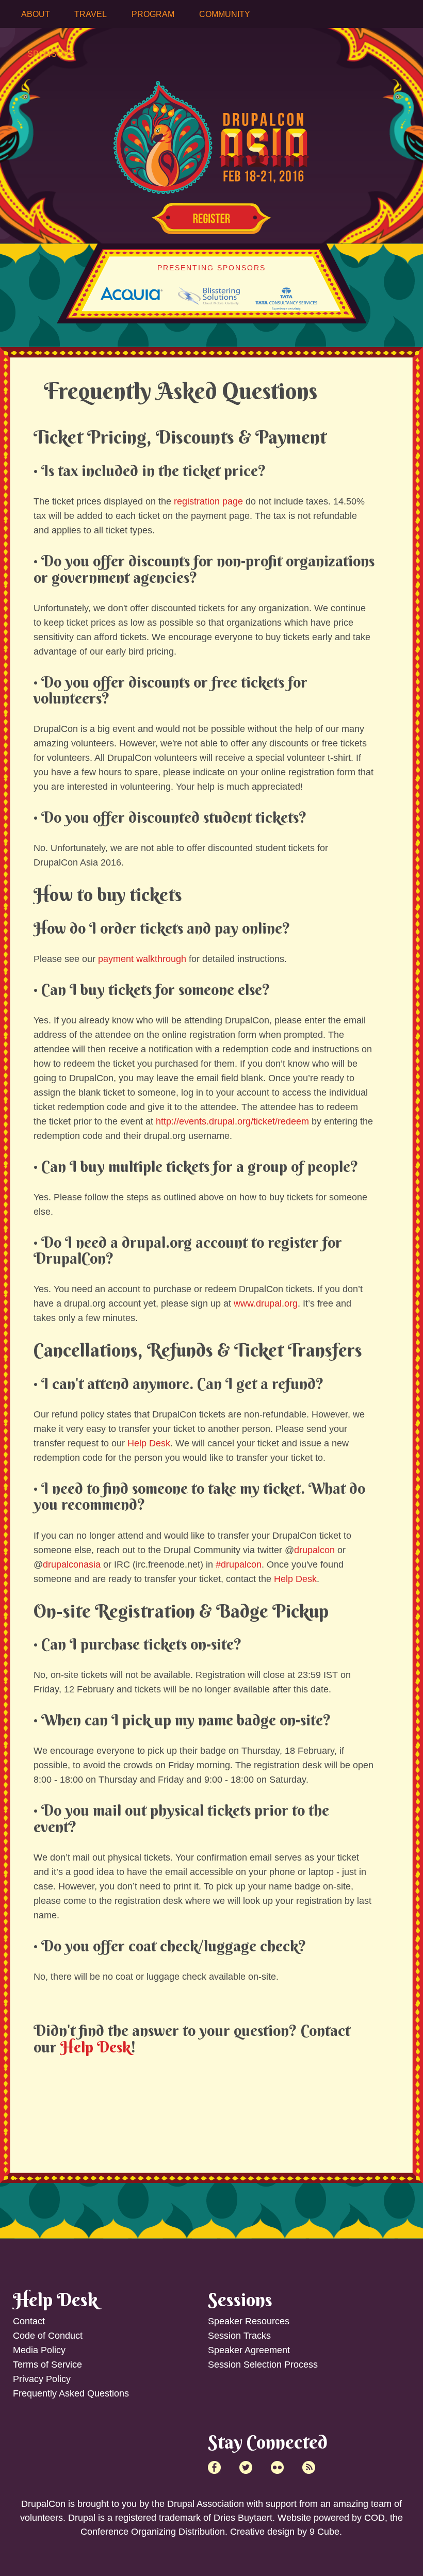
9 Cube (324, 2532)
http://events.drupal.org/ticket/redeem (232, 1121)
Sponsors (51, 54)
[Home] (211, 113)
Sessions (240, 2300)
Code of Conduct (48, 2336)
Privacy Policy (42, 2379)
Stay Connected (268, 2442)
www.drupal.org (266, 1303)
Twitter (246, 2467)
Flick (277, 2467)
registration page (208, 501)
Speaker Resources (249, 2321)
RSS (309, 2467)
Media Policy (39, 2350)
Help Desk (149, 1443)
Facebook (214, 2467)
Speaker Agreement (249, 2350)
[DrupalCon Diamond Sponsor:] (132, 297)
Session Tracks (239, 2336)
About (36, 14)
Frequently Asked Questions (71, 2393)
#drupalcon (239, 1564)
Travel (91, 14)
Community (225, 14)
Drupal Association (206, 2504)
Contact (29, 2321)
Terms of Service (47, 2365)
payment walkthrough (142, 959)
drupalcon (314, 1550)
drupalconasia (72, 1564)
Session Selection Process (263, 2365)
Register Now (211, 219)
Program (153, 14)
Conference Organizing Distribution (153, 2532)
